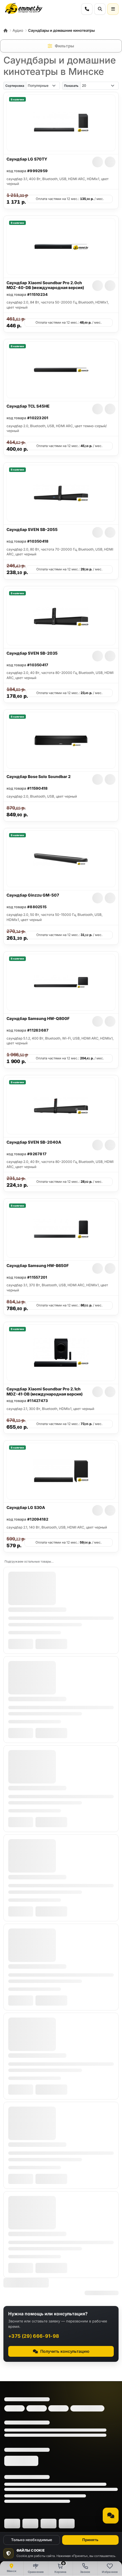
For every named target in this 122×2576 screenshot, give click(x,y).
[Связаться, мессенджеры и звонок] (111, 2516)
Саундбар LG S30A (26, 1507)
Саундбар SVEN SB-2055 (32, 529)
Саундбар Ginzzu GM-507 (33, 895)
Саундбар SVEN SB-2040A (34, 1142)
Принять (90, 2540)
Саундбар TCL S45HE (28, 406)
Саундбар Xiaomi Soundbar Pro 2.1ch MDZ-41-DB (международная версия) (45, 1391)
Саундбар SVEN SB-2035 (32, 653)
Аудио (18, 30)
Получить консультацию (65, 2351)
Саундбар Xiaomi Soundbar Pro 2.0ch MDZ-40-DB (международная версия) (45, 285)
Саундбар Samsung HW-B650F (38, 1265)
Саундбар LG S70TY (27, 159)
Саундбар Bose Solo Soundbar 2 (39, 776)
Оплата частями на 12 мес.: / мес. (70, 199)
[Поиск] (100, 9)
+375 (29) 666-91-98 (34, 2336)
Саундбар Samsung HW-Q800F (38, 1018)
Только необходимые (32, 2540)
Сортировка (15, 86)
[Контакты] (87, 9)
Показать (71, 86)
